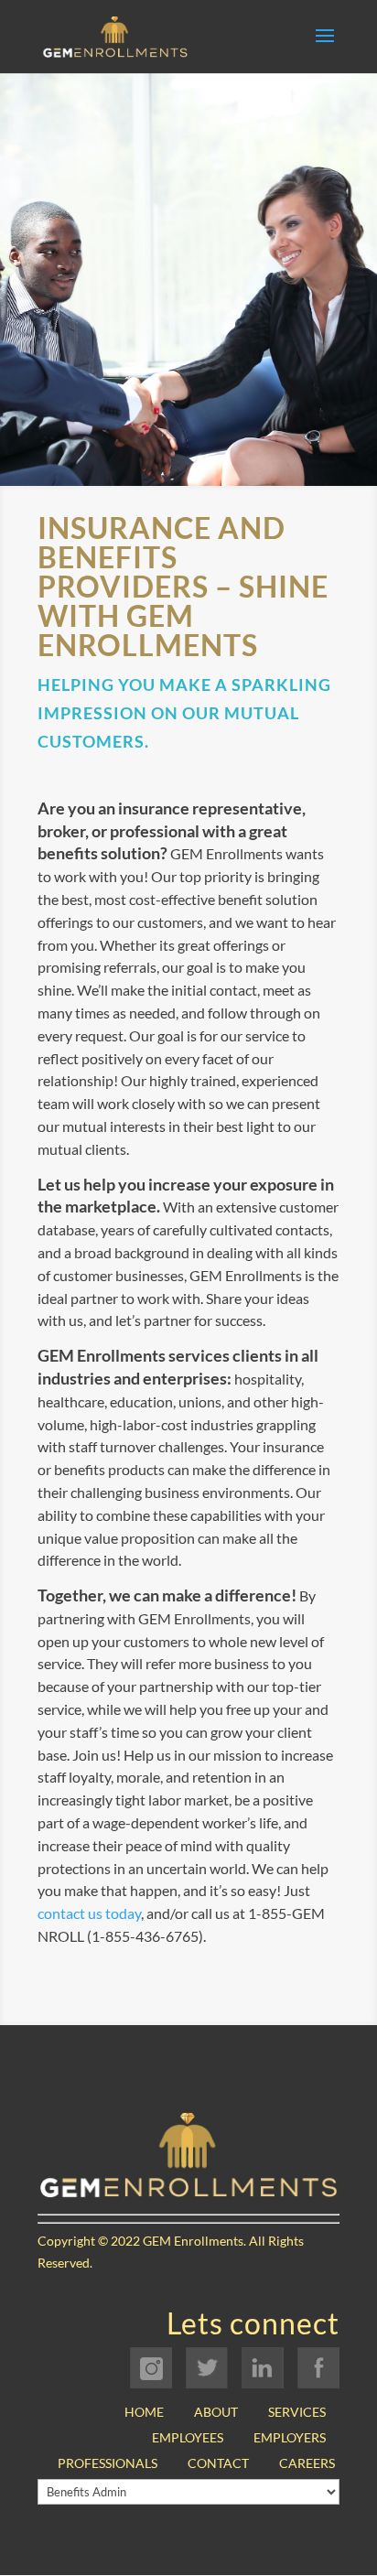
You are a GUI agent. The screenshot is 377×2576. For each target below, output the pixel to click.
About (216, 2412)
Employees (188, 2437)
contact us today (89, 1913)
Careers (307, 2463)
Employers (290, 2437)
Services (297, 2412)
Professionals (108, 2463)
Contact (218, 2463)
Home (144, 2412)
